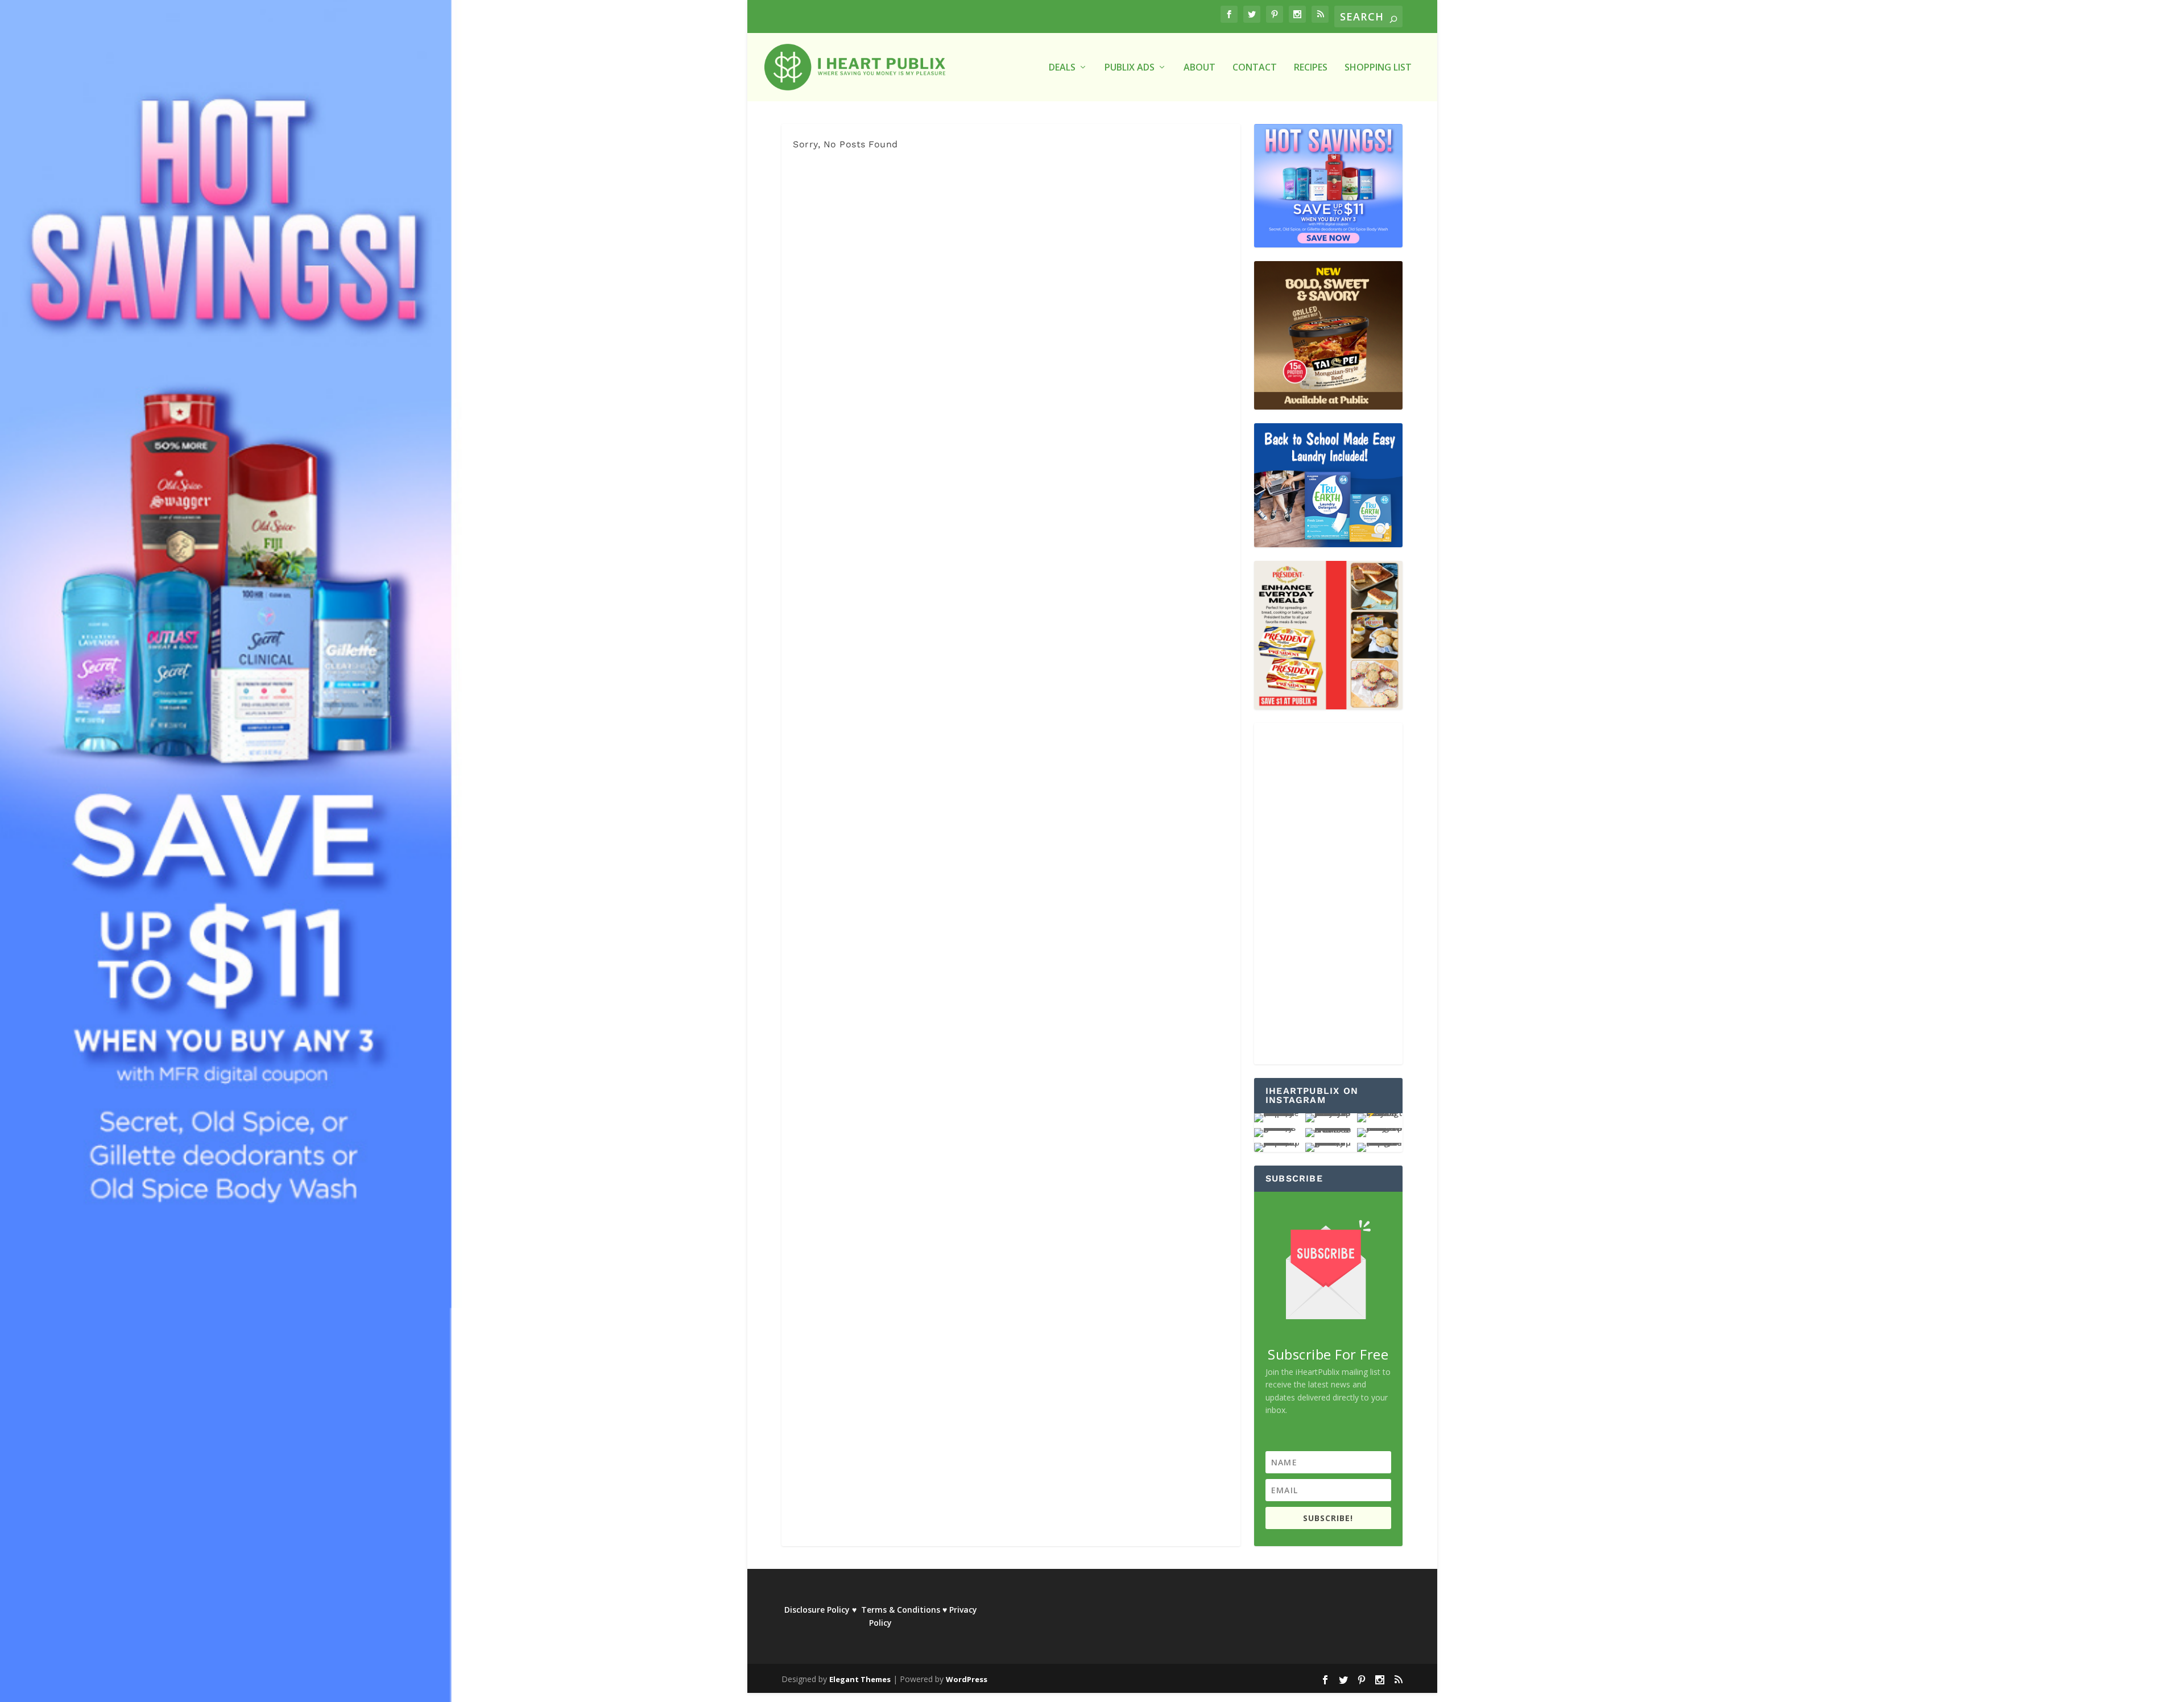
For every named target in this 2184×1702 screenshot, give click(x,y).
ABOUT (1199, 68)
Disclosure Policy (817, 1610)
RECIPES (1311, 68)
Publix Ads (1130, 68)
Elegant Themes (860, 1679)
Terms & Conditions (901, 1610)
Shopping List (1378, 68)
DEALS (1062, 68)
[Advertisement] (1328, 894)
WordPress (967, 1679)
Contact (1255, 68)
